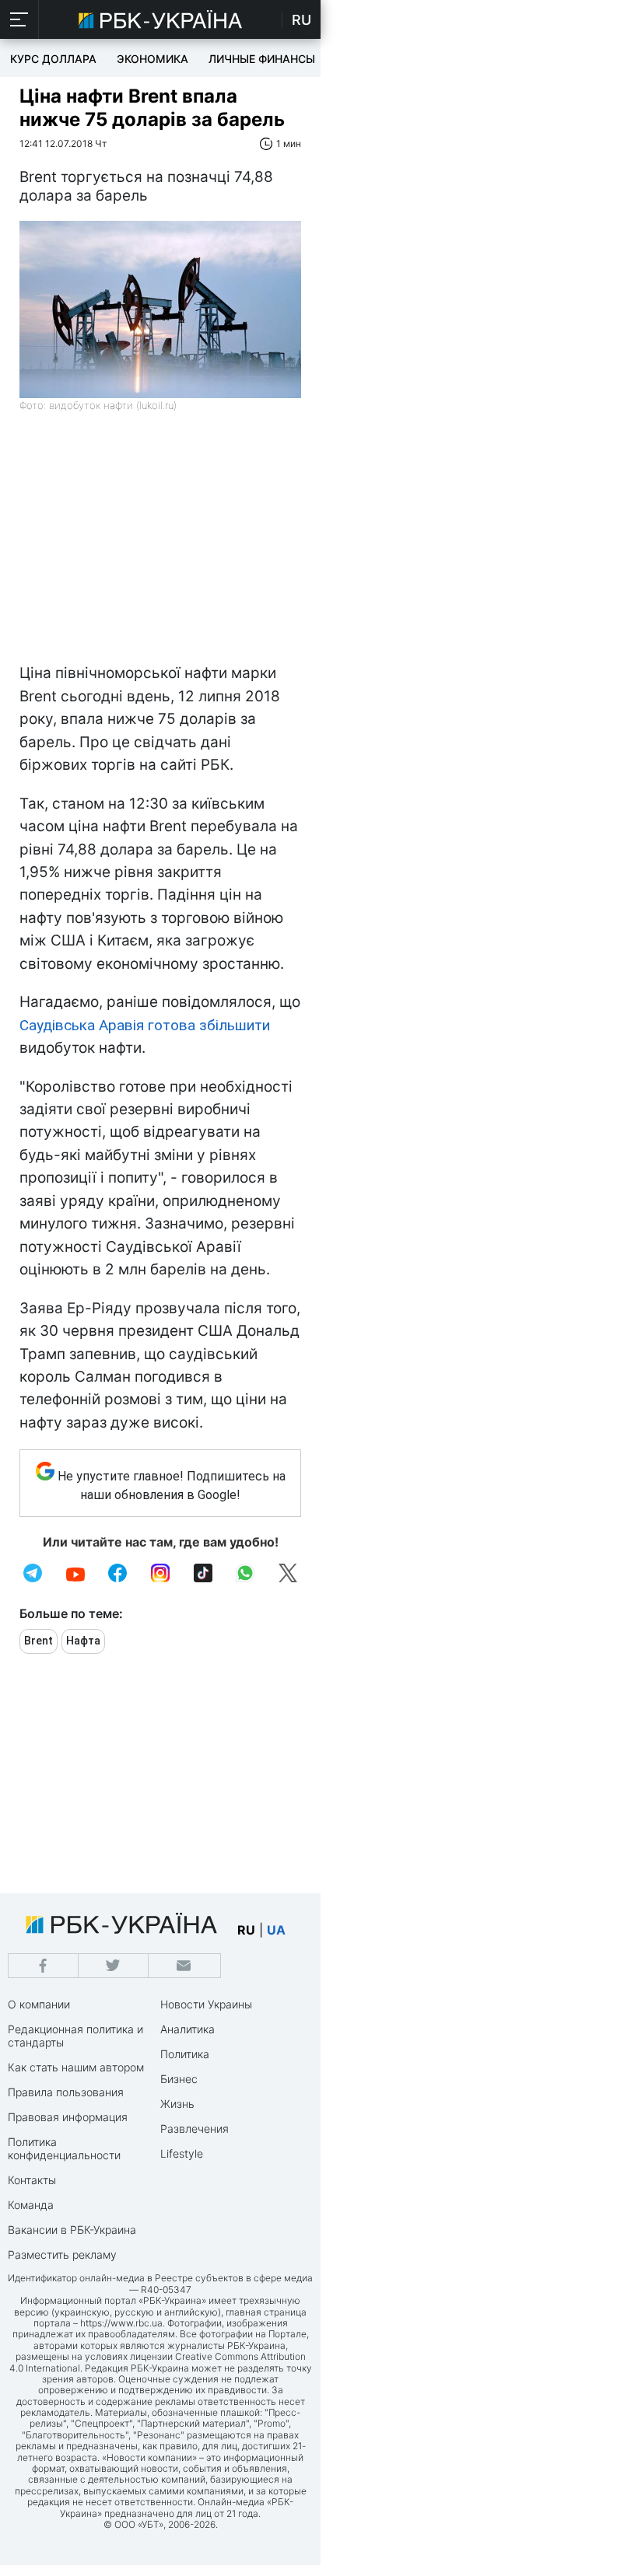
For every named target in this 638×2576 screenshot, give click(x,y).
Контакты (32, 2180)
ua (276, 1930)
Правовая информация (68, 2117)
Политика (185, 2054)
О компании (39, 2004)
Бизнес (179, 2079)
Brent (39, 1641)
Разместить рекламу (62, 2254)
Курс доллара (53, 59)
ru (246, 1930)
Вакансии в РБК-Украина (72, 2230)
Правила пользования (66, 2092)
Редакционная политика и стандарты (75, 2036)
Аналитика (188, 2029)
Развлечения (195, 2129)
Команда (31, 2205)
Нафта (83, 1641)
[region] (160, 545)
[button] (19, 19)
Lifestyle (182, 2153)
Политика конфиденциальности (64, 2148)
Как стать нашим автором (76, 2067)
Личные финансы (262, 59)
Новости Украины (206, 2004)
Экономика (152, 59)
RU (301, 20)
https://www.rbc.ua (121, 2323)
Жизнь (177, 2104)
